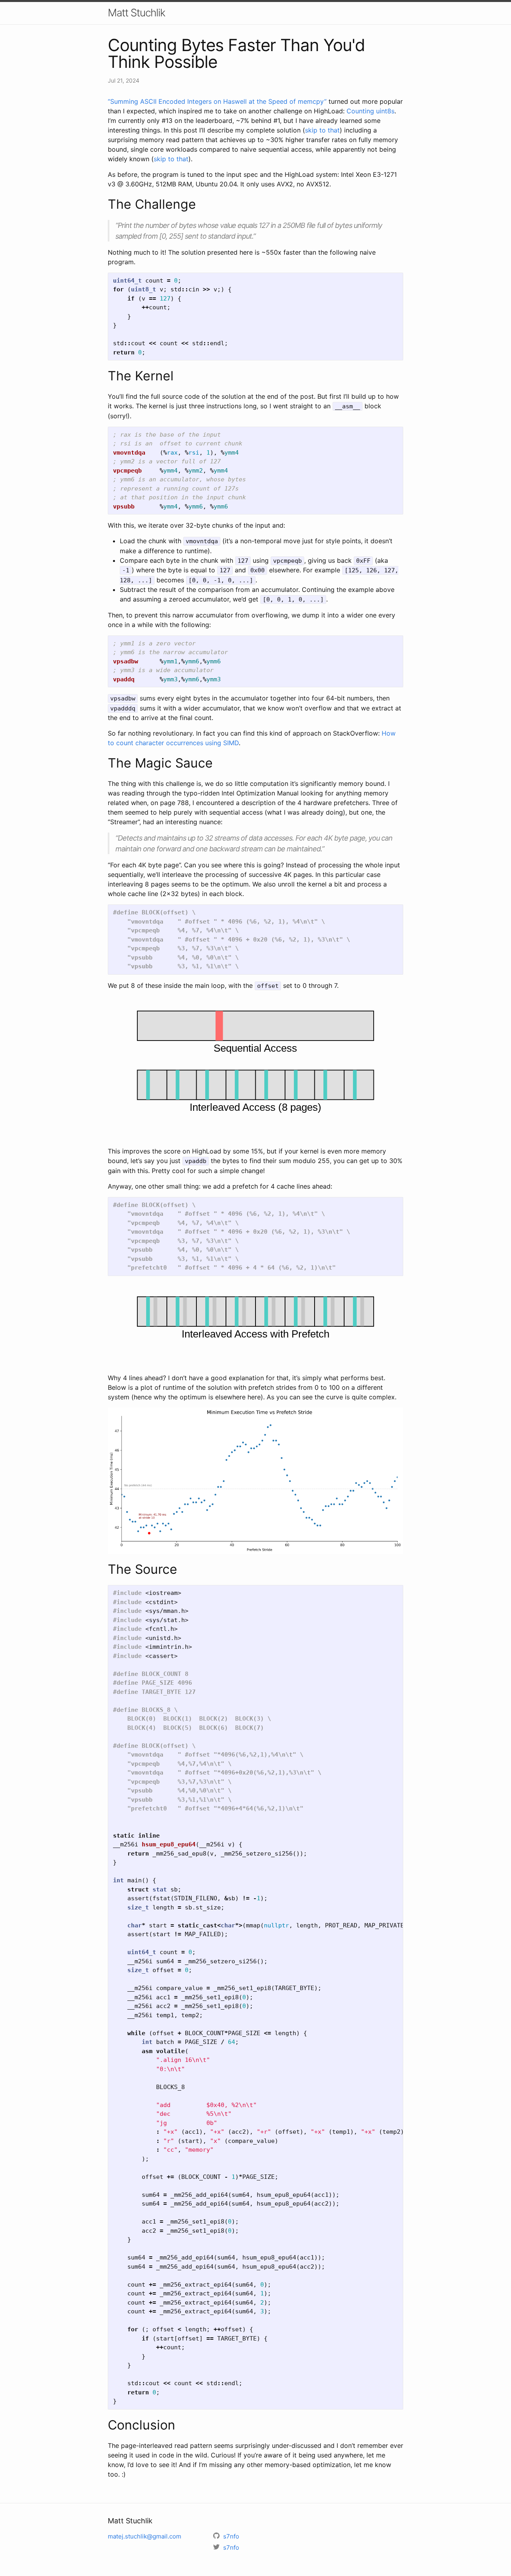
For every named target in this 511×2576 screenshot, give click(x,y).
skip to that (322, 130)
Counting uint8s (370, 111)
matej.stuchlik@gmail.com (145, 2536)
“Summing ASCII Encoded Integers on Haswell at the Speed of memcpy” (217, 101)
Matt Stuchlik (137, 13)
